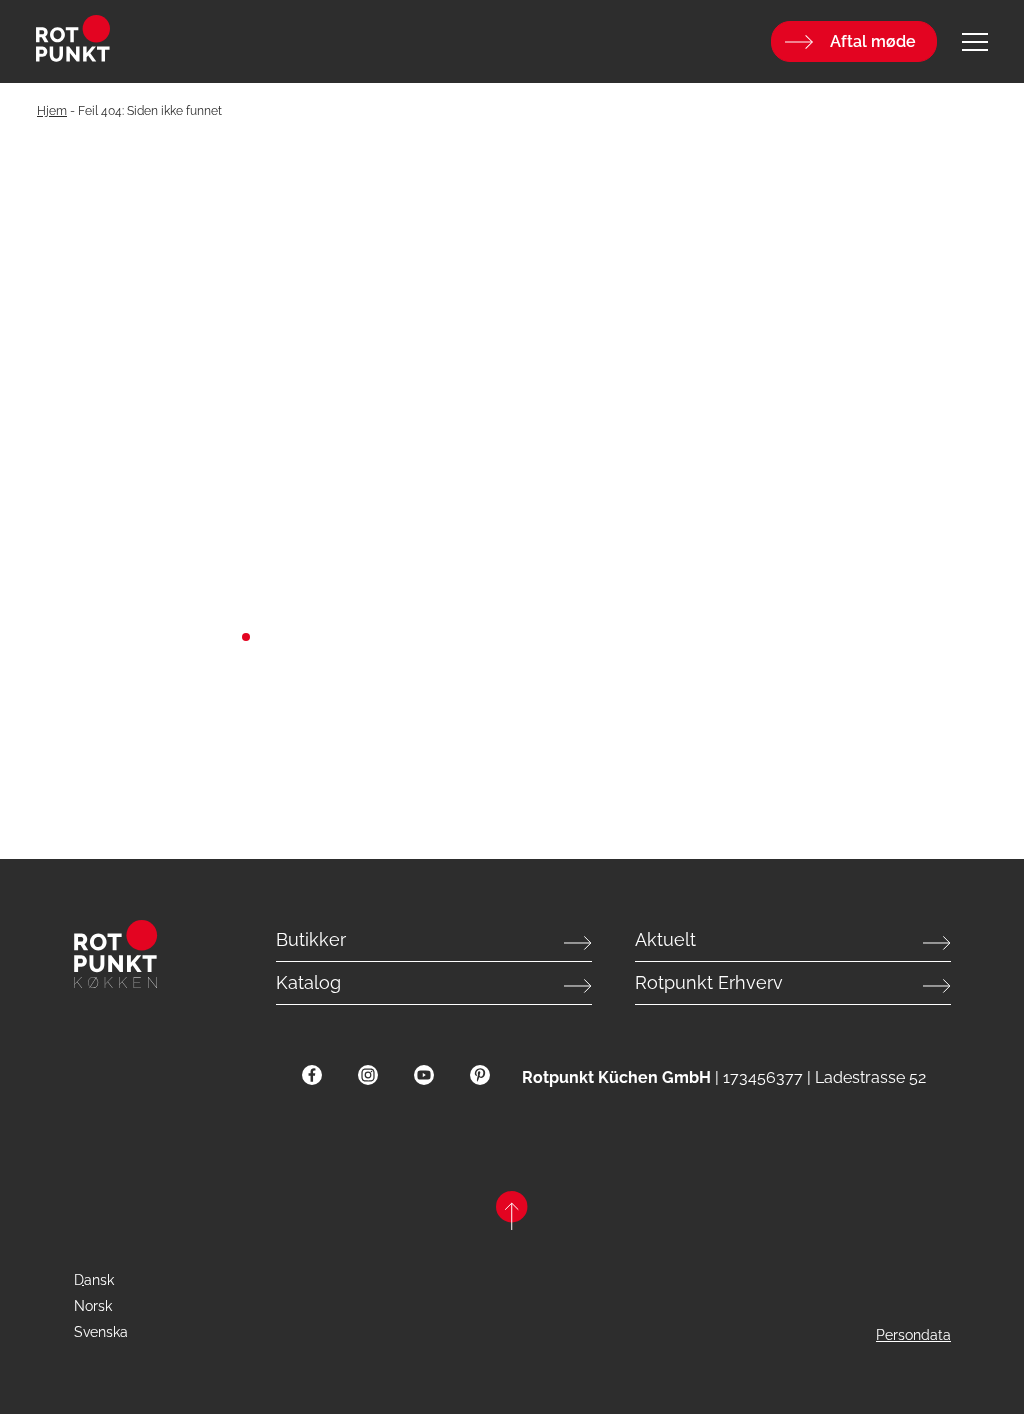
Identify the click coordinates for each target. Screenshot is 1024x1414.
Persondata (913, 1335)
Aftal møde (873, 41)
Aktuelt (665, 939)
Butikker (311, 939)
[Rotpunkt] (194, 41)
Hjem (52, 111)
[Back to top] (511, 1213)
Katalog (308, 982)
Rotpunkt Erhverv (709, 982)
